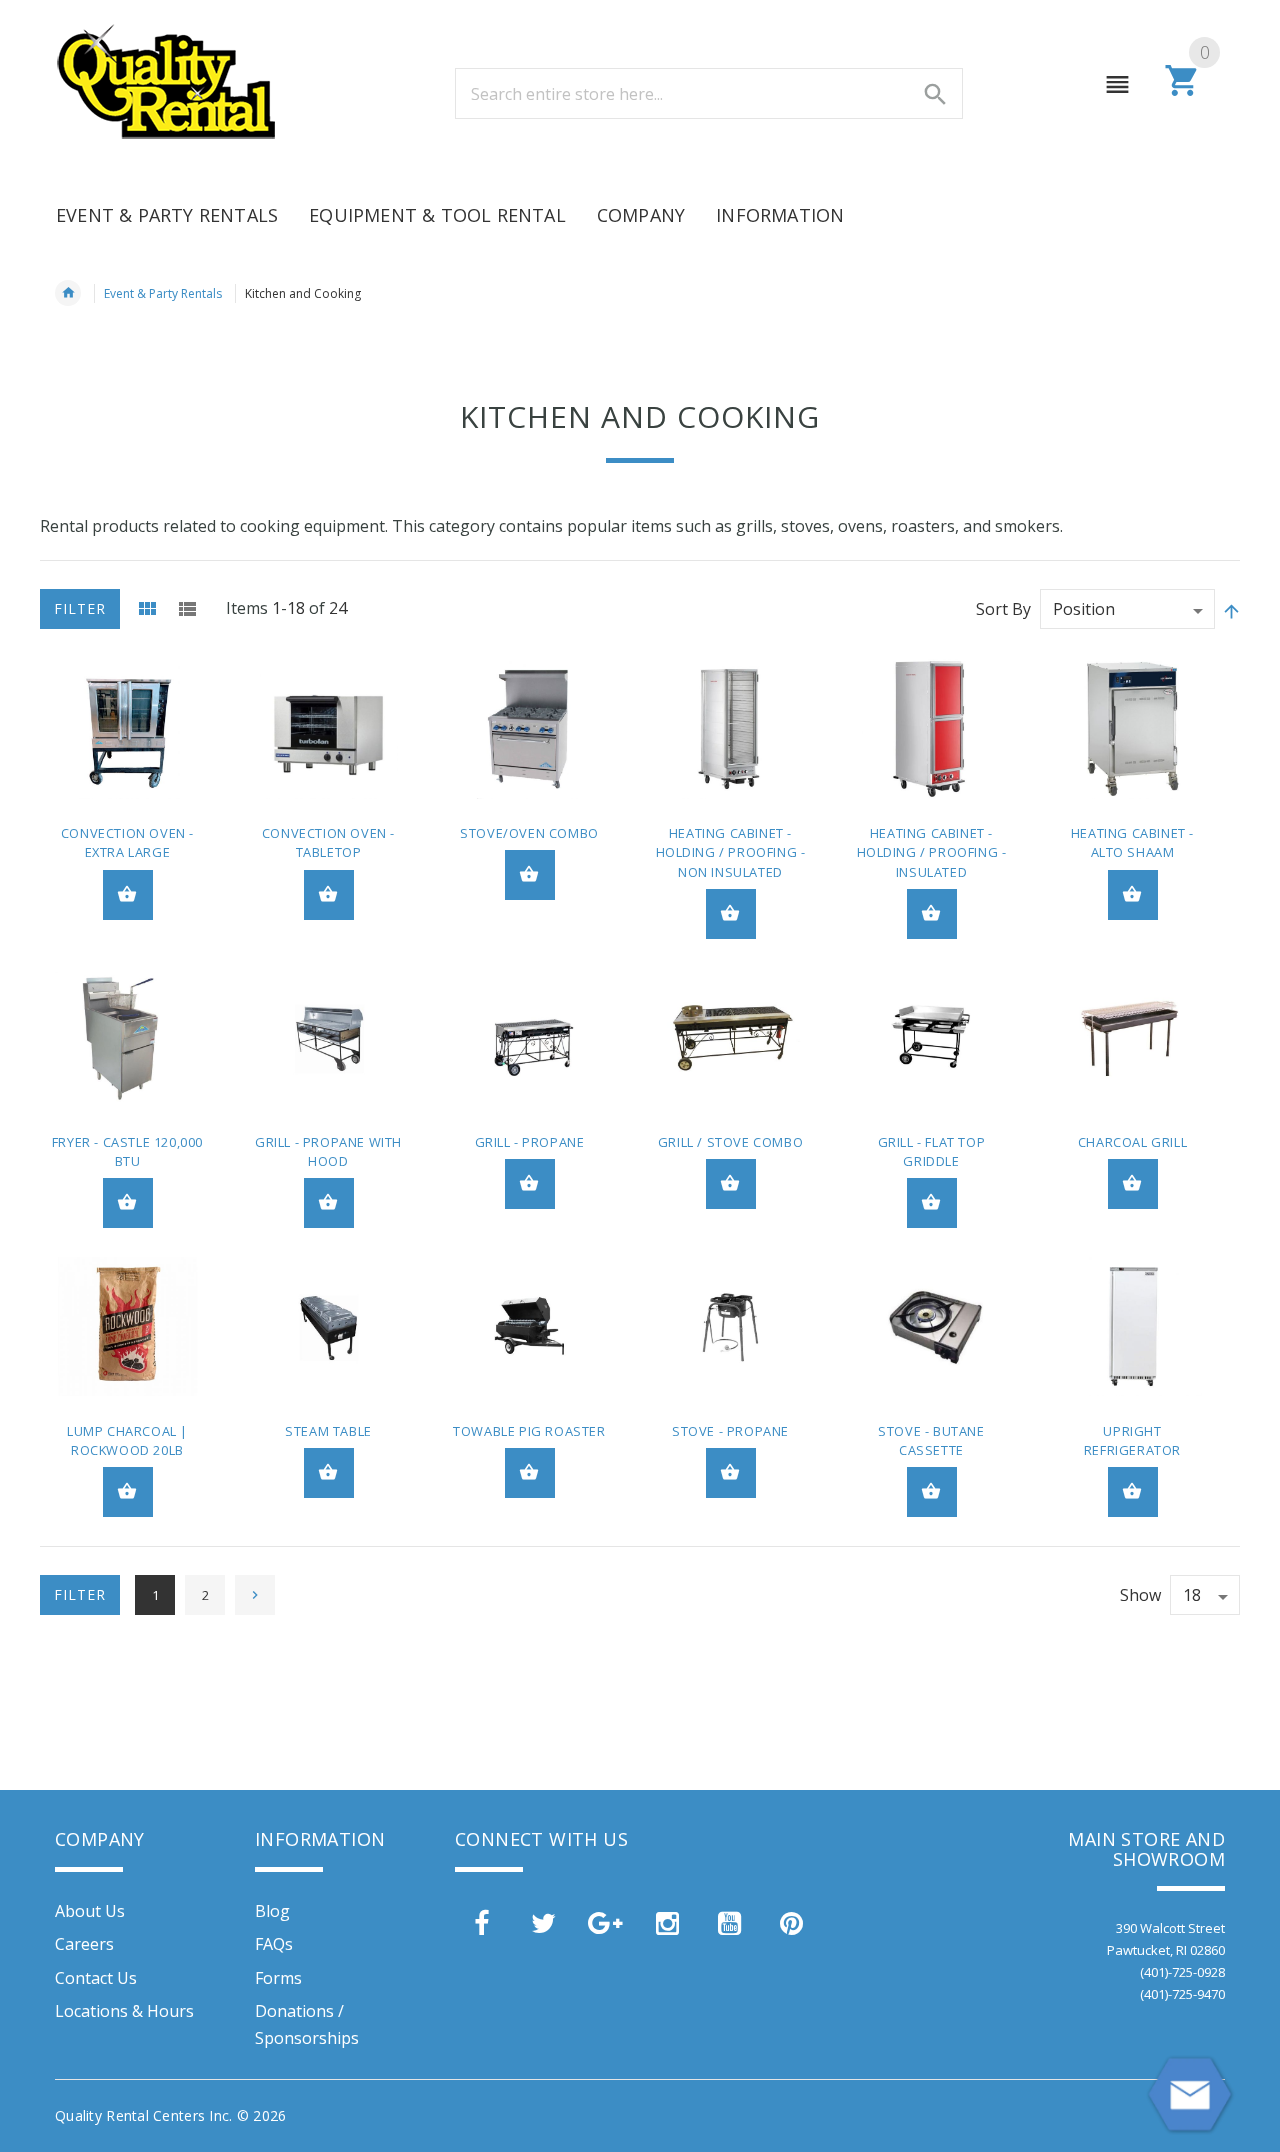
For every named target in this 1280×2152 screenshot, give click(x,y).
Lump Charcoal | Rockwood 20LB (127, 1440)
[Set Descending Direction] (1230, 610)
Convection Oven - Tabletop (328, 842)
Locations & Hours (124, 2011)
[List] (187, 609)
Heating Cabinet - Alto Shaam (1132, 842)
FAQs (274, 1944)
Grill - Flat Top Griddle (932, 1151)
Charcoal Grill (1132, 1142)
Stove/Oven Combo (529, 833)
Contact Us (96, 1978)
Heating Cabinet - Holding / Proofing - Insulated (932, 852)
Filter (80, 608)
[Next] (255, 1595)
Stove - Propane (730, 1431)
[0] (1182, 93)
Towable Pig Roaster (529, 1431)
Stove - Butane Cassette (931, 1440)
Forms (278, 1978)
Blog (272, 1911)
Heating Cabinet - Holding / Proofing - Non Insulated (731, 852)
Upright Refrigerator (1132, 1440)
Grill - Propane (530, 1142)
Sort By (1003, 609)
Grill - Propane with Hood (328, 1151)
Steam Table (328, 1431)
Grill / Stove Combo (730, 1142)
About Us (90, 1911)
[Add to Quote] (128, 895)
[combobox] (709, 93)
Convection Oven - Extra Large (127, 842)
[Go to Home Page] (68, 293)
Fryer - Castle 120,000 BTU (127, 1151)
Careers (84, 1944)
